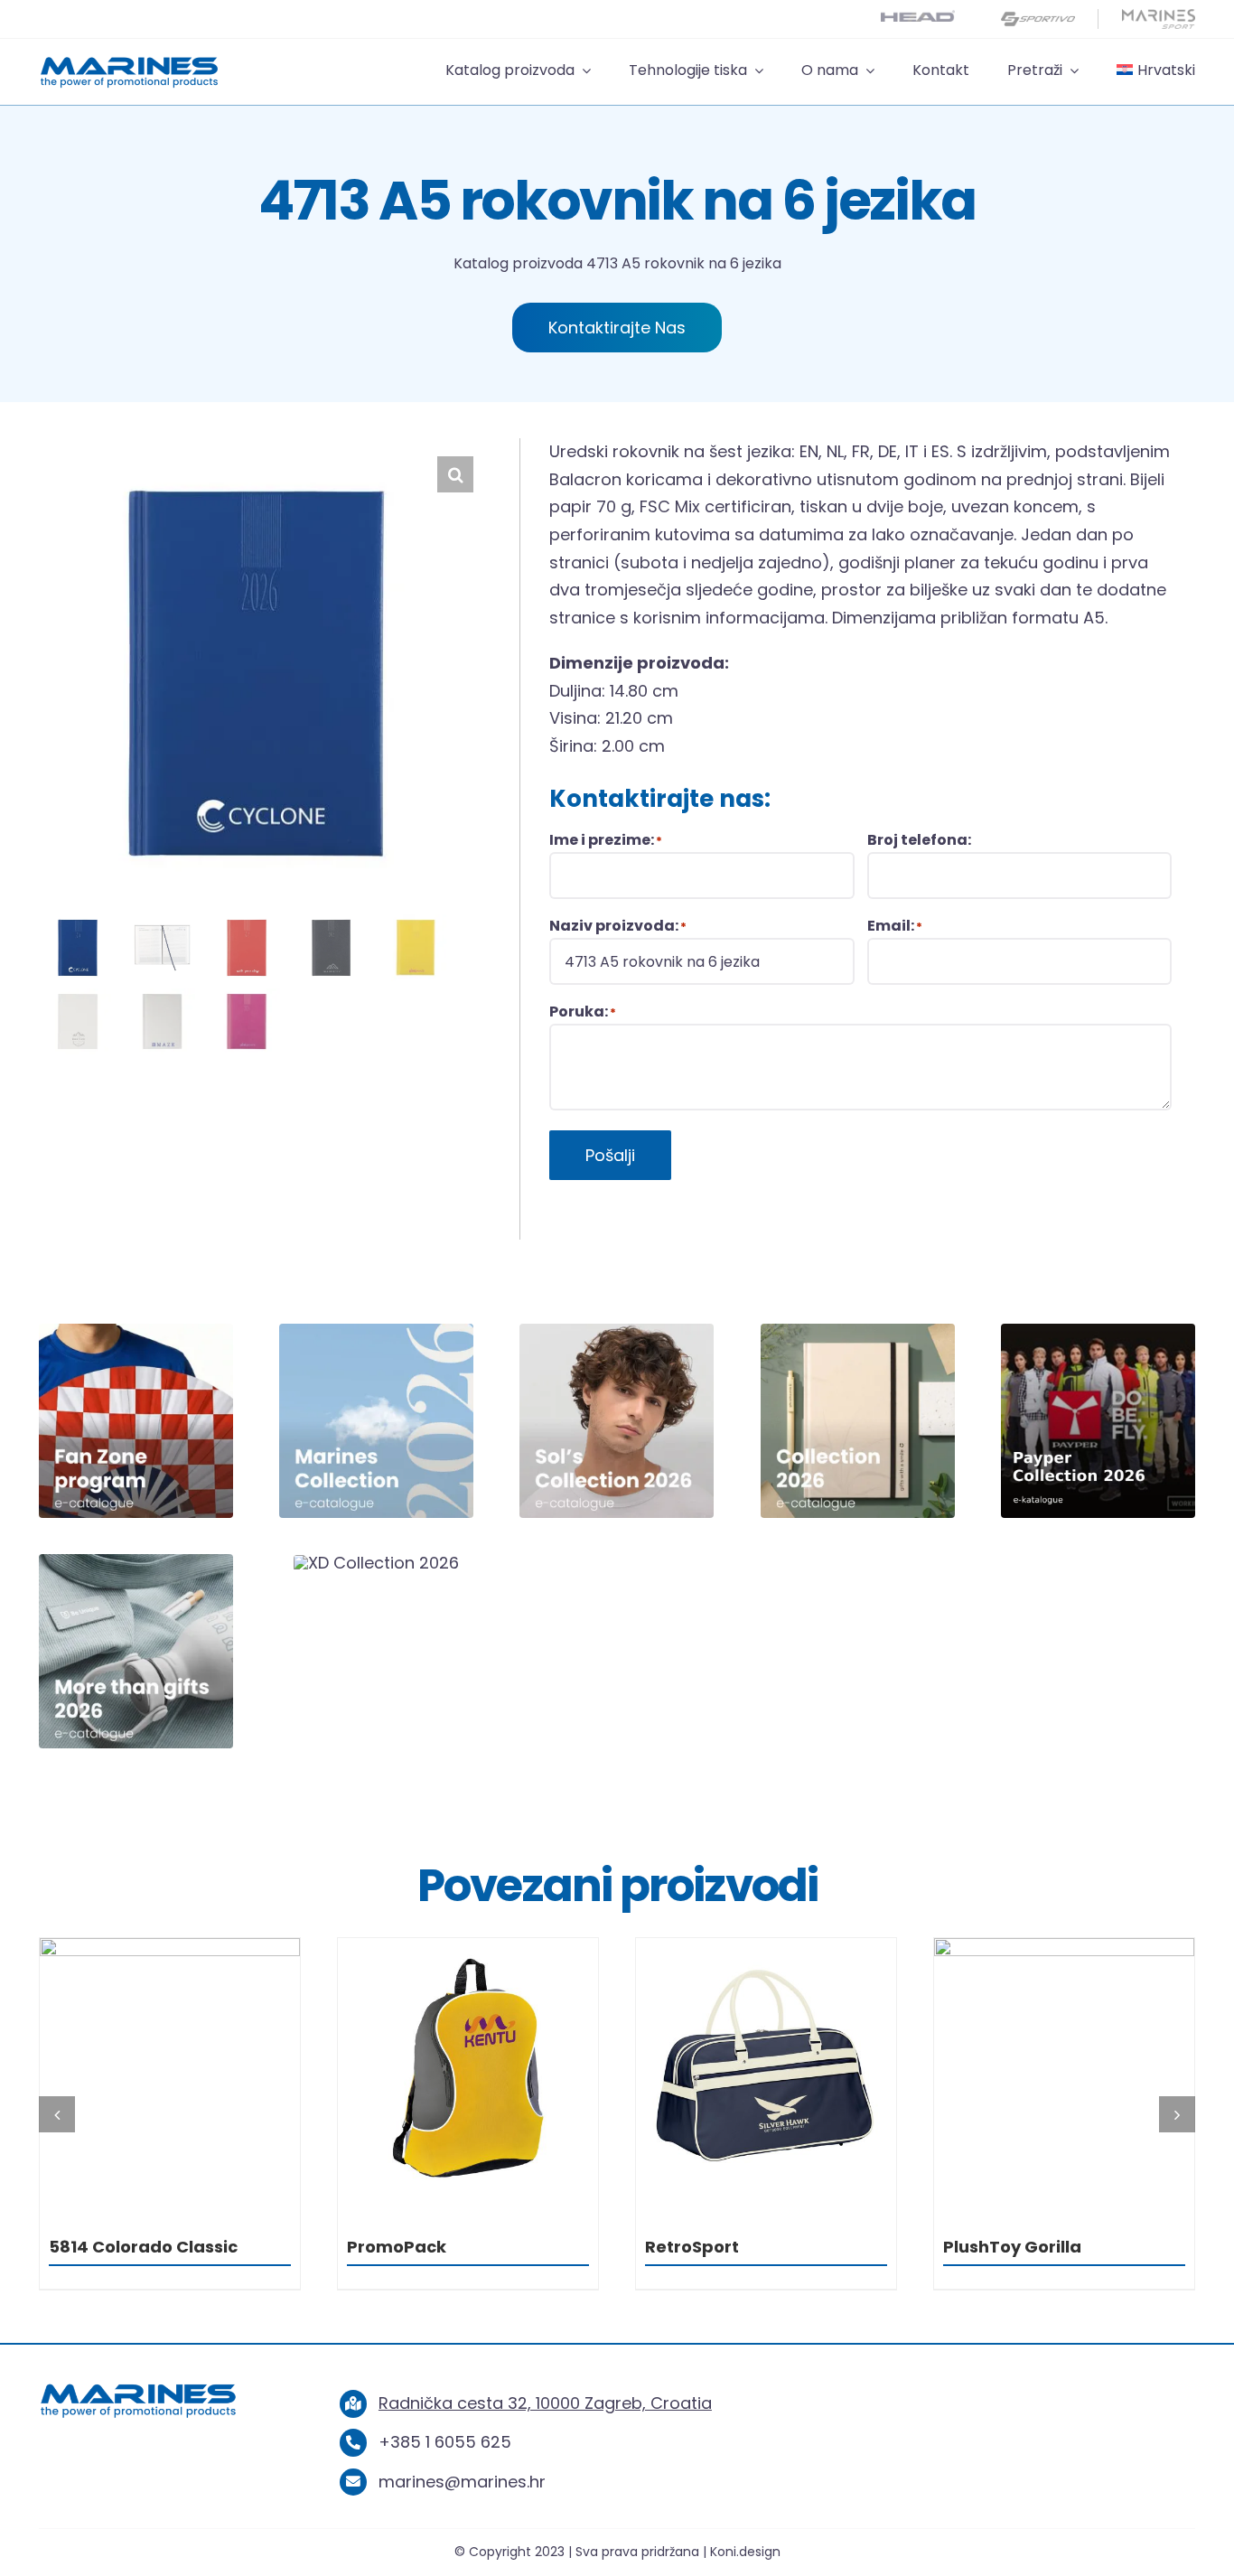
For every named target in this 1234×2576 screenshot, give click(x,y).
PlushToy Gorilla (714, 2247)
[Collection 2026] (858, 1331)
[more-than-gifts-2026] (136, 1562)
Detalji (170, 2072)
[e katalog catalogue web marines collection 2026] (376, 1331)
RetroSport (394, 2247)
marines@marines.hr (462, 2482)
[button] (455, 474)
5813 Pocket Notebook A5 (1051, 2247)
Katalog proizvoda (518, 263)
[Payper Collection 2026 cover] (1098, 1331)
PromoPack (98, 2247)
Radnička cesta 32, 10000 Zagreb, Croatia (545, 2403)
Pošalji (610, 1155)
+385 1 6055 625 (445, 2442)
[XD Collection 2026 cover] (376, 1563)
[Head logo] (918, 18)
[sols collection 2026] (617, 1331)
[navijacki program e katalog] (136, 1331)
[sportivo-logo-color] (1038, 17)
